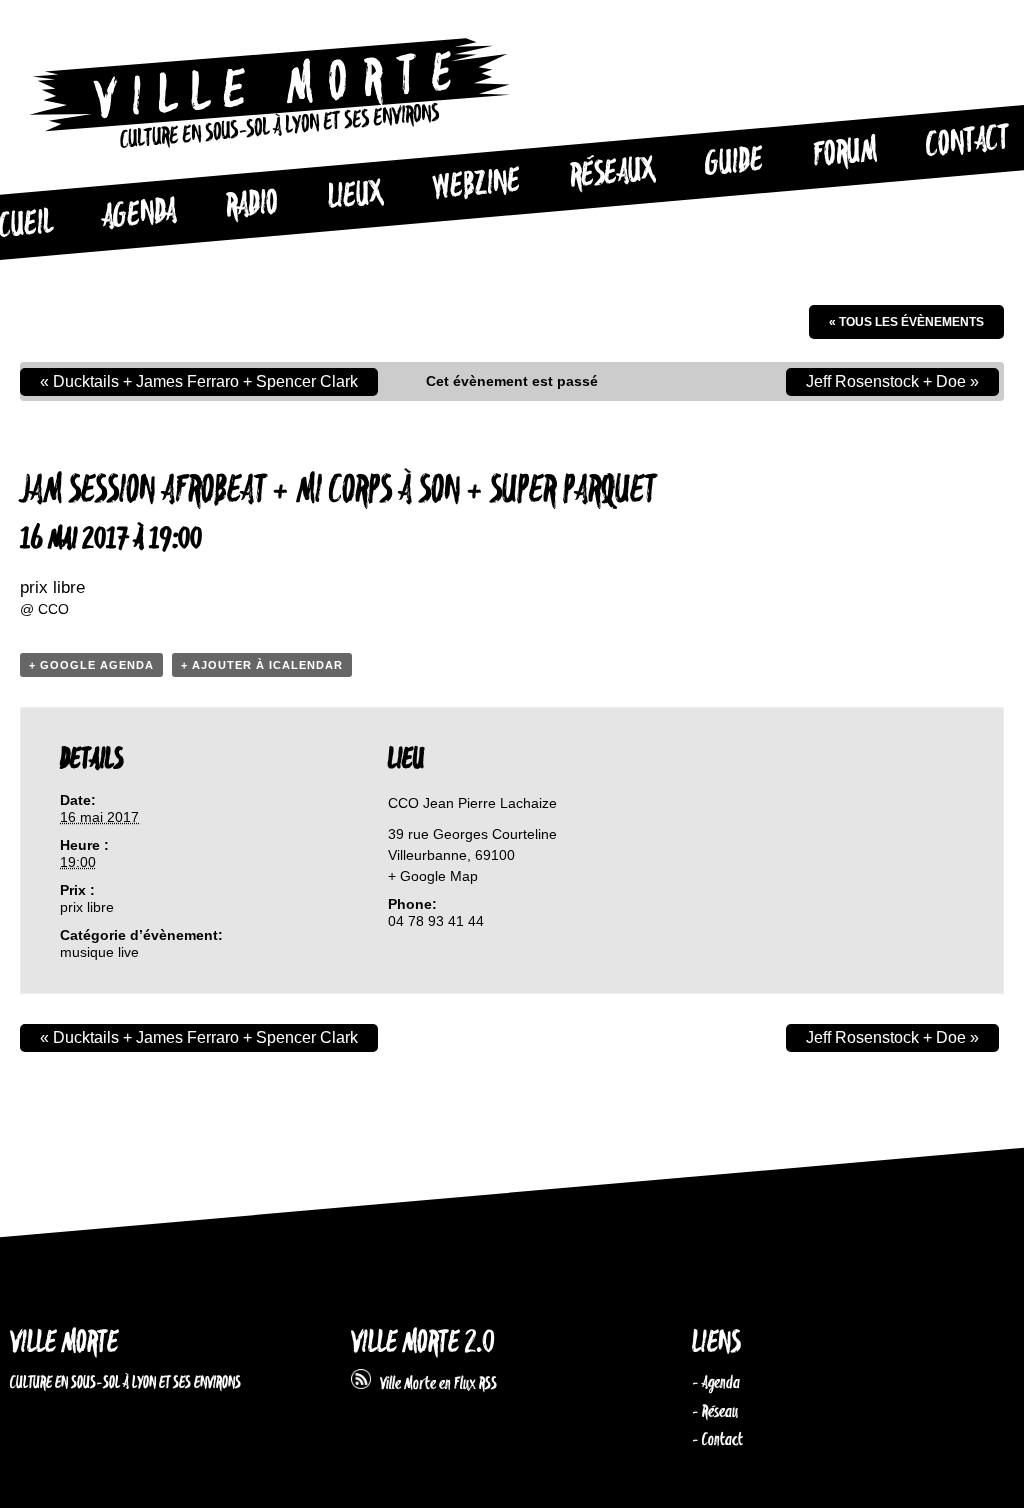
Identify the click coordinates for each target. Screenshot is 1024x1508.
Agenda (139, 214)
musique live (99, 952)
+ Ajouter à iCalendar (262, 665)
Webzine (476, 185)
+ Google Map (433, 876)
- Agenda (716, 1383)
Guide (734, 163)
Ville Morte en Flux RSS (434, 1384)
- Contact (717, 1440)
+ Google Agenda (91, 665)
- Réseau (715, 1412)
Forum (845, 153)
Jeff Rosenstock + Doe (892, 381)
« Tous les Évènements (906, 322)
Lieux (356, 196)
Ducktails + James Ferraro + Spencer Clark (199, 381)
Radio (252, 205)
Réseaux (612, 174)
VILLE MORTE (64, 1343)
